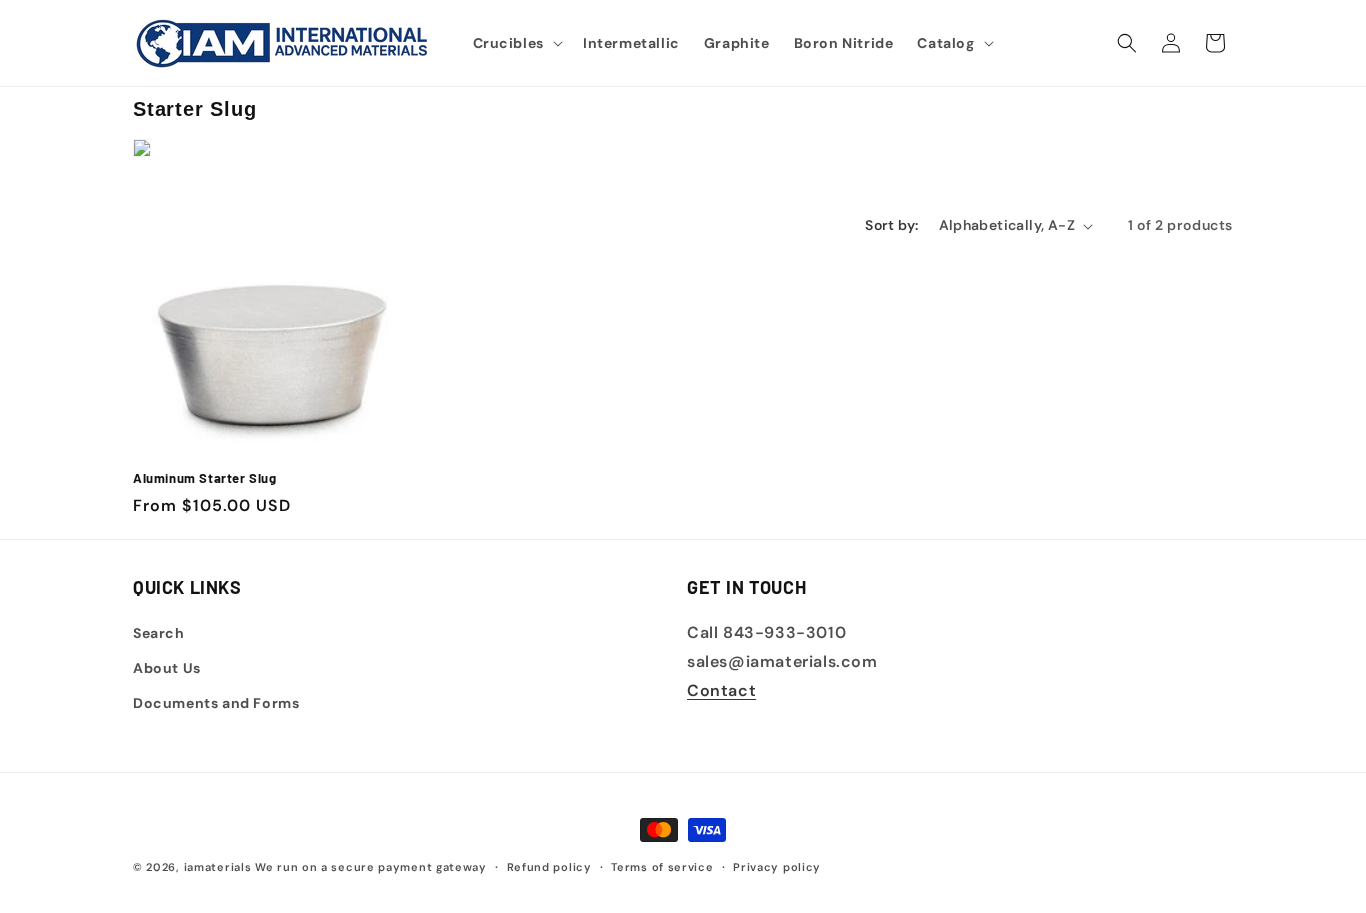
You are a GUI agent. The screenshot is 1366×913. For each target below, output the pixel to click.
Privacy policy (777, 866)
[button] (516, 43)
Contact (721, 690)
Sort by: (891, 225)
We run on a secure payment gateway (371, 867)
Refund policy (549, 866)
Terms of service (662, 866)
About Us (167, 668)
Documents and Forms (216, 703)
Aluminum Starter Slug (205, 478)
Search (159, 633)
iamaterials (218, 867)
